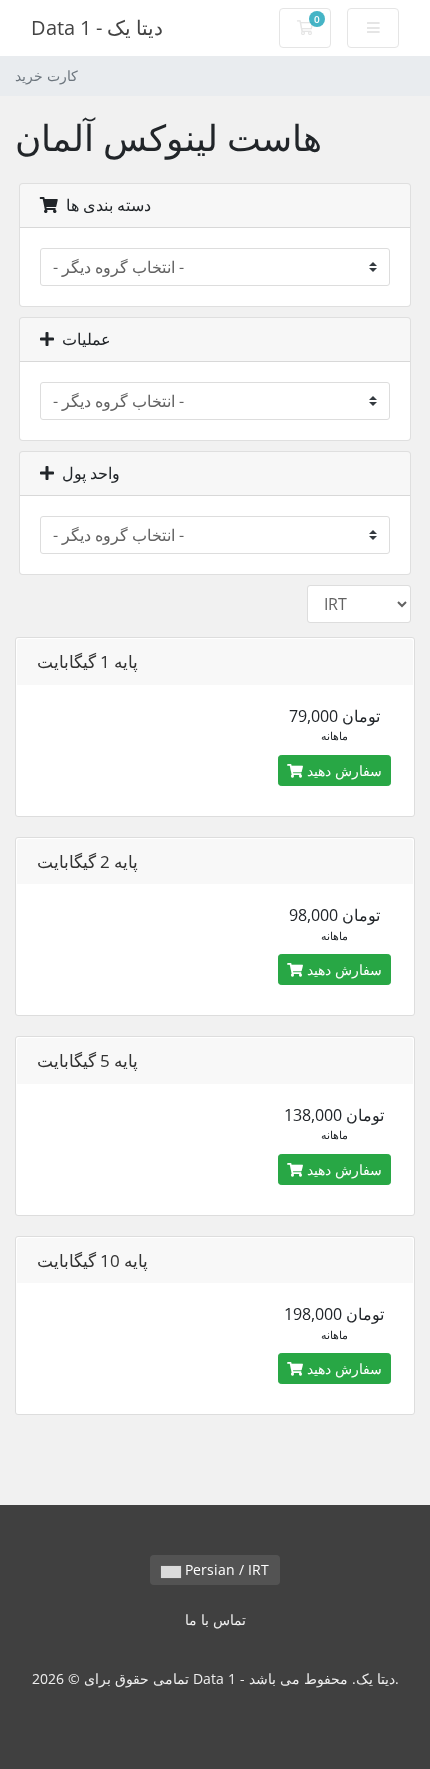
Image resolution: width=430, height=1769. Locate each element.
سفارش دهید (342, 770)
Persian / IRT (225, 1569)
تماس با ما (215, 1619)
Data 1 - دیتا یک (97, 27)
